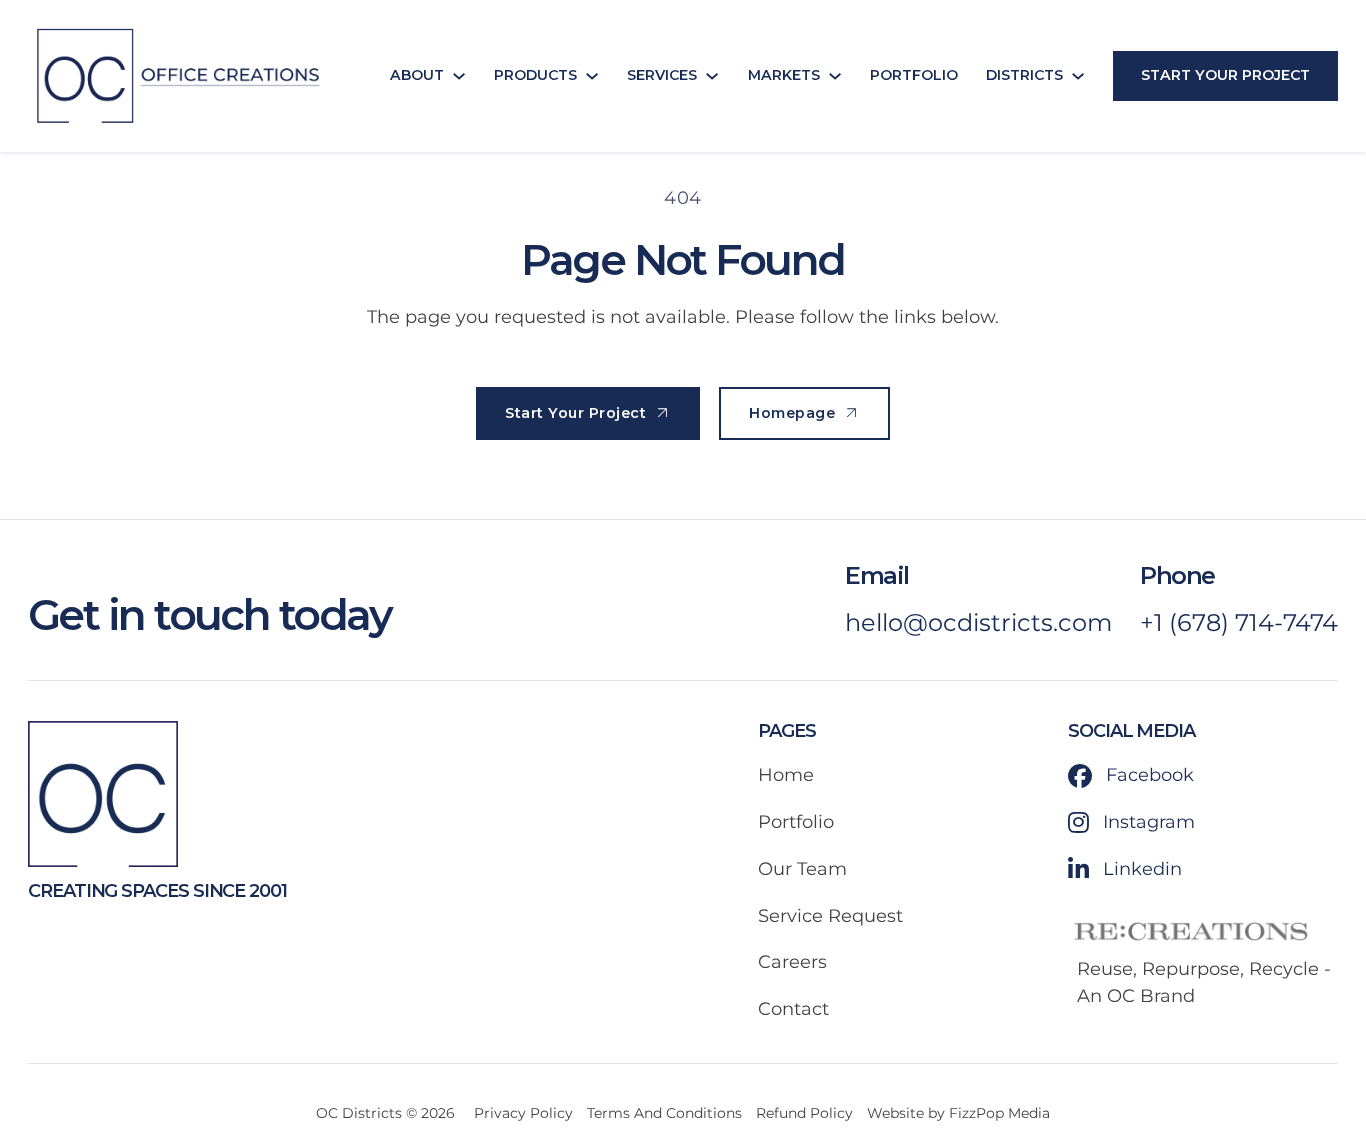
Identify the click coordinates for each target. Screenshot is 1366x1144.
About (417, 75)
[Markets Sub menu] (835, 76)
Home (786, 775)
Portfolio (914, 75)
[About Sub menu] (459, 76)
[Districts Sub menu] (1078, 76)
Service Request (830, 916)
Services (662, 75)
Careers (792, 962)
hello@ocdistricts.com (978, 622)
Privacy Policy (523, 1113)
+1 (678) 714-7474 (1239, 622)
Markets (784, 75)
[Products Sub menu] (592, 76)
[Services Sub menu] (712, 76)
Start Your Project (1225, 75)
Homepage (792, 413)
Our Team (802, 869)
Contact (793, 1009)
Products (535, 75)
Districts (1024, 75)
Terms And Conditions (664, 1113)
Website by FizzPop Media (958, 1113)
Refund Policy (804, 1113)
